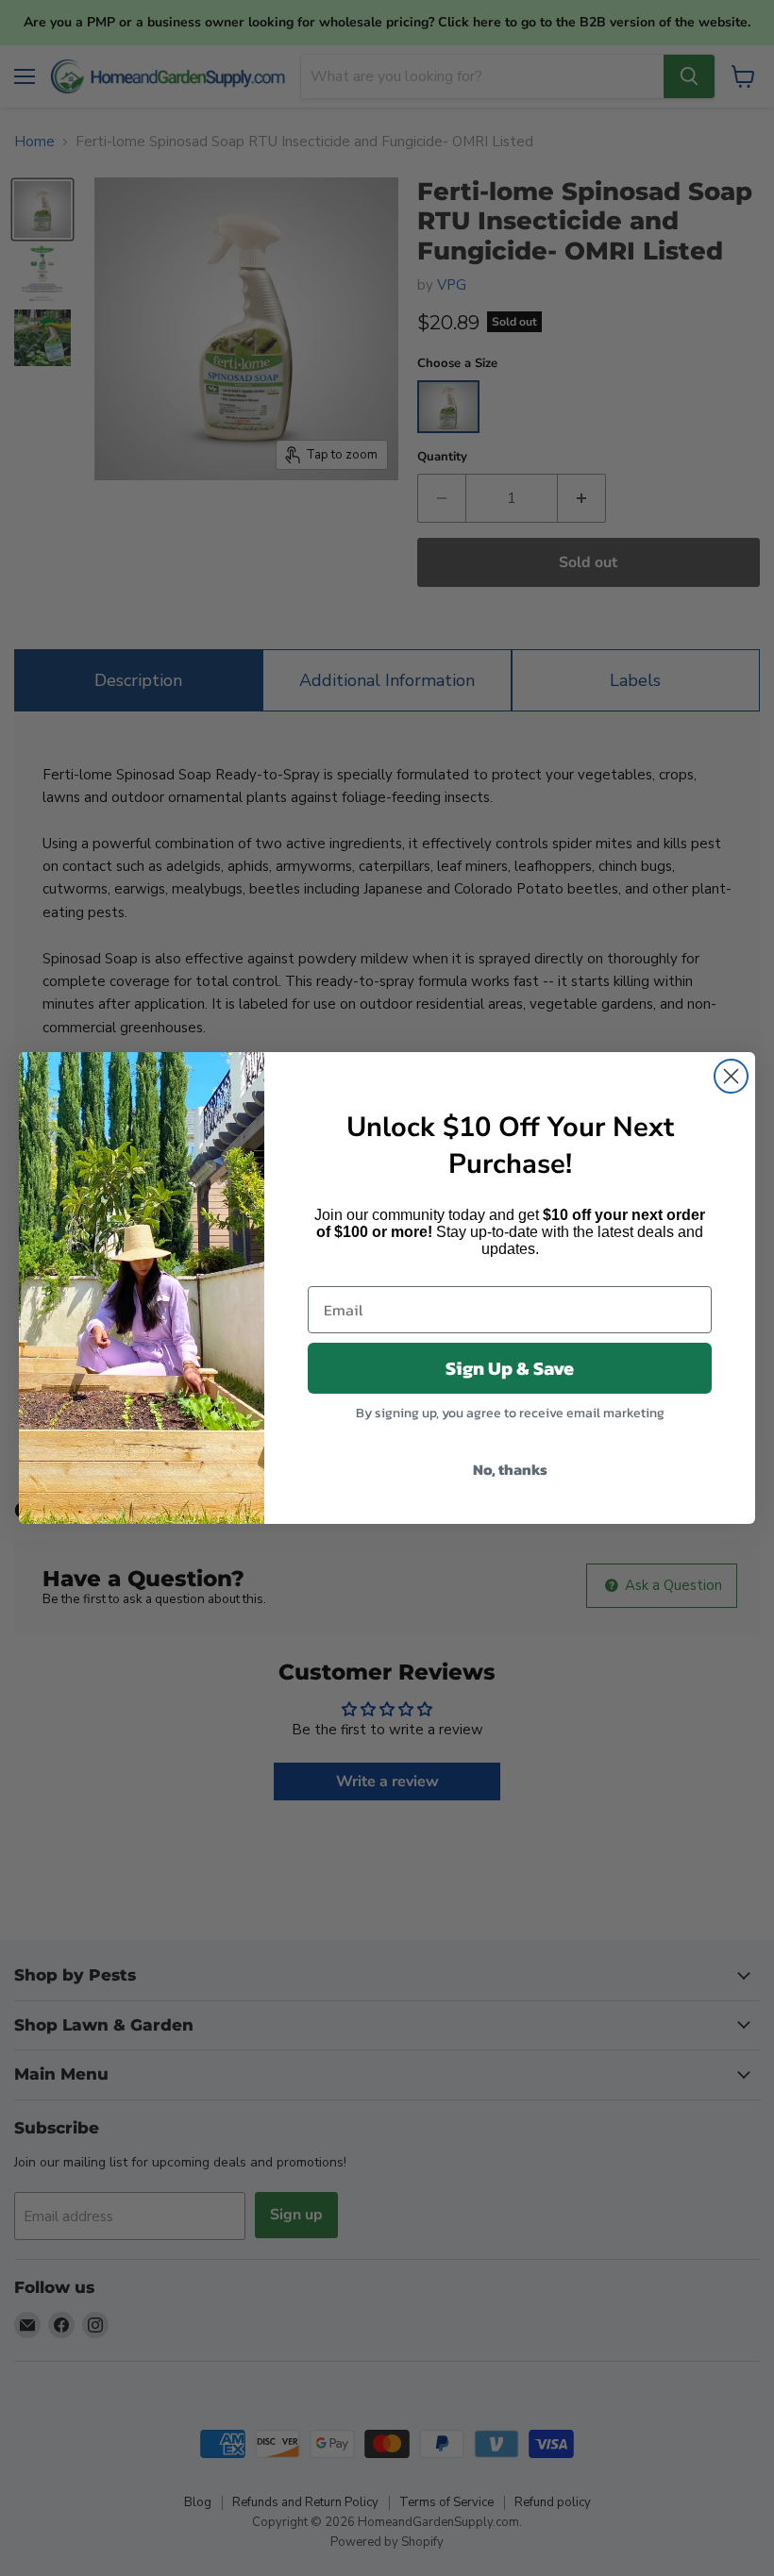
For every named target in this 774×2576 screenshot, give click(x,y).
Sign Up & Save (510, 1368)
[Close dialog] (731, 1076)
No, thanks (510, 1469)
